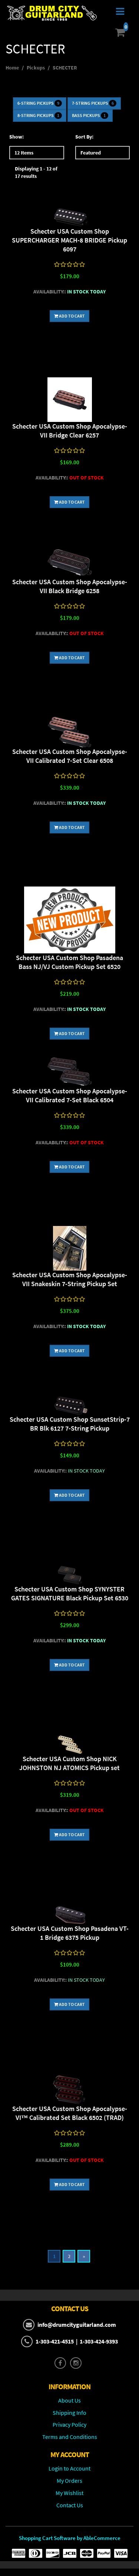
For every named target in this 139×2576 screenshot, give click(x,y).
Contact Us (70, 2505)
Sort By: (84, 137)
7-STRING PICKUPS (93, 103)
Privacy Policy (69, 2424)
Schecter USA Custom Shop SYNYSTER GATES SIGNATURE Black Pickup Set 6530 (70, 1593)
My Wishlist (69, 2493)
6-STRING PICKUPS (38, 103)
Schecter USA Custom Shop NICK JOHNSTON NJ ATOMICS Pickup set (69, 1763)
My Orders (69, 2481)
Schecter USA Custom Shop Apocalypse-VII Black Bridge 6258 (70, 586)
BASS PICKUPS (89, 115)
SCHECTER (65, 68)
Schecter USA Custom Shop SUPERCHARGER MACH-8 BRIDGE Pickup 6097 (69, 240)
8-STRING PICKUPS (38, 115)
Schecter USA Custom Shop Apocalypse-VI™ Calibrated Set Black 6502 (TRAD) (70, 2113)
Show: (16, 137)
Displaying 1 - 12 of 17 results (36, 172)
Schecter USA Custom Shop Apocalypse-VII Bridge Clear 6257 (70, 431)
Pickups (36, 68)
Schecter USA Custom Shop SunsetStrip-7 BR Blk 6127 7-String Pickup (70, 1424)
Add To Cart (72, 316)
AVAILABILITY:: (50, 292)
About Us (69, 2400)
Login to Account (69, 2468)
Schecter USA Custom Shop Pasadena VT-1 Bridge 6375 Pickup (70, 1933)
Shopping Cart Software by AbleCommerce (70, 2538)
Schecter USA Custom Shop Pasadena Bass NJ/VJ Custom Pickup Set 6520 (69, 962)
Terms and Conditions (70, 2437)
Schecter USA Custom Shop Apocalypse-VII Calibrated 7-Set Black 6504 (70, 1095)
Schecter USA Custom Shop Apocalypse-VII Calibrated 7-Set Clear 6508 (70, 756)
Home (12, 68)
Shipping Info (69, 2413)
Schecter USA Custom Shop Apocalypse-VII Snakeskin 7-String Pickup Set (70, 1279)
